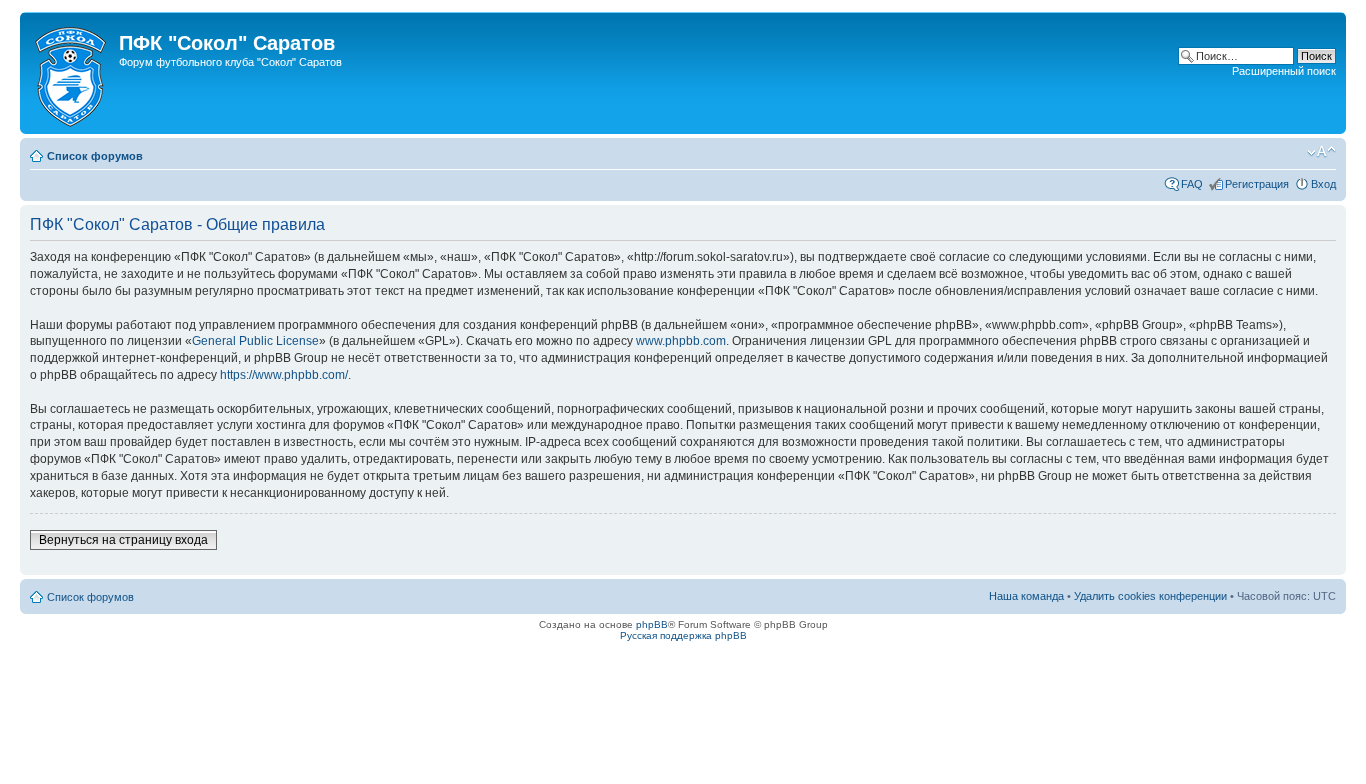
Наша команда (1026, 596)
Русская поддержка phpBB (683, 635)
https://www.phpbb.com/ (284, 375)
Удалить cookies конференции (1150, 596)
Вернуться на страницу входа (123, 540)
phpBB (652, 624)
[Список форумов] (72, 73)
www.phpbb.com (681, 341)
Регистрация (1257, 184)
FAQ (1192, 184)
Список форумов (95, 156)
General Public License (255, 341)
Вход (1323, 184)
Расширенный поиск (1284, 71)
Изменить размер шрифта (1321, 152)
